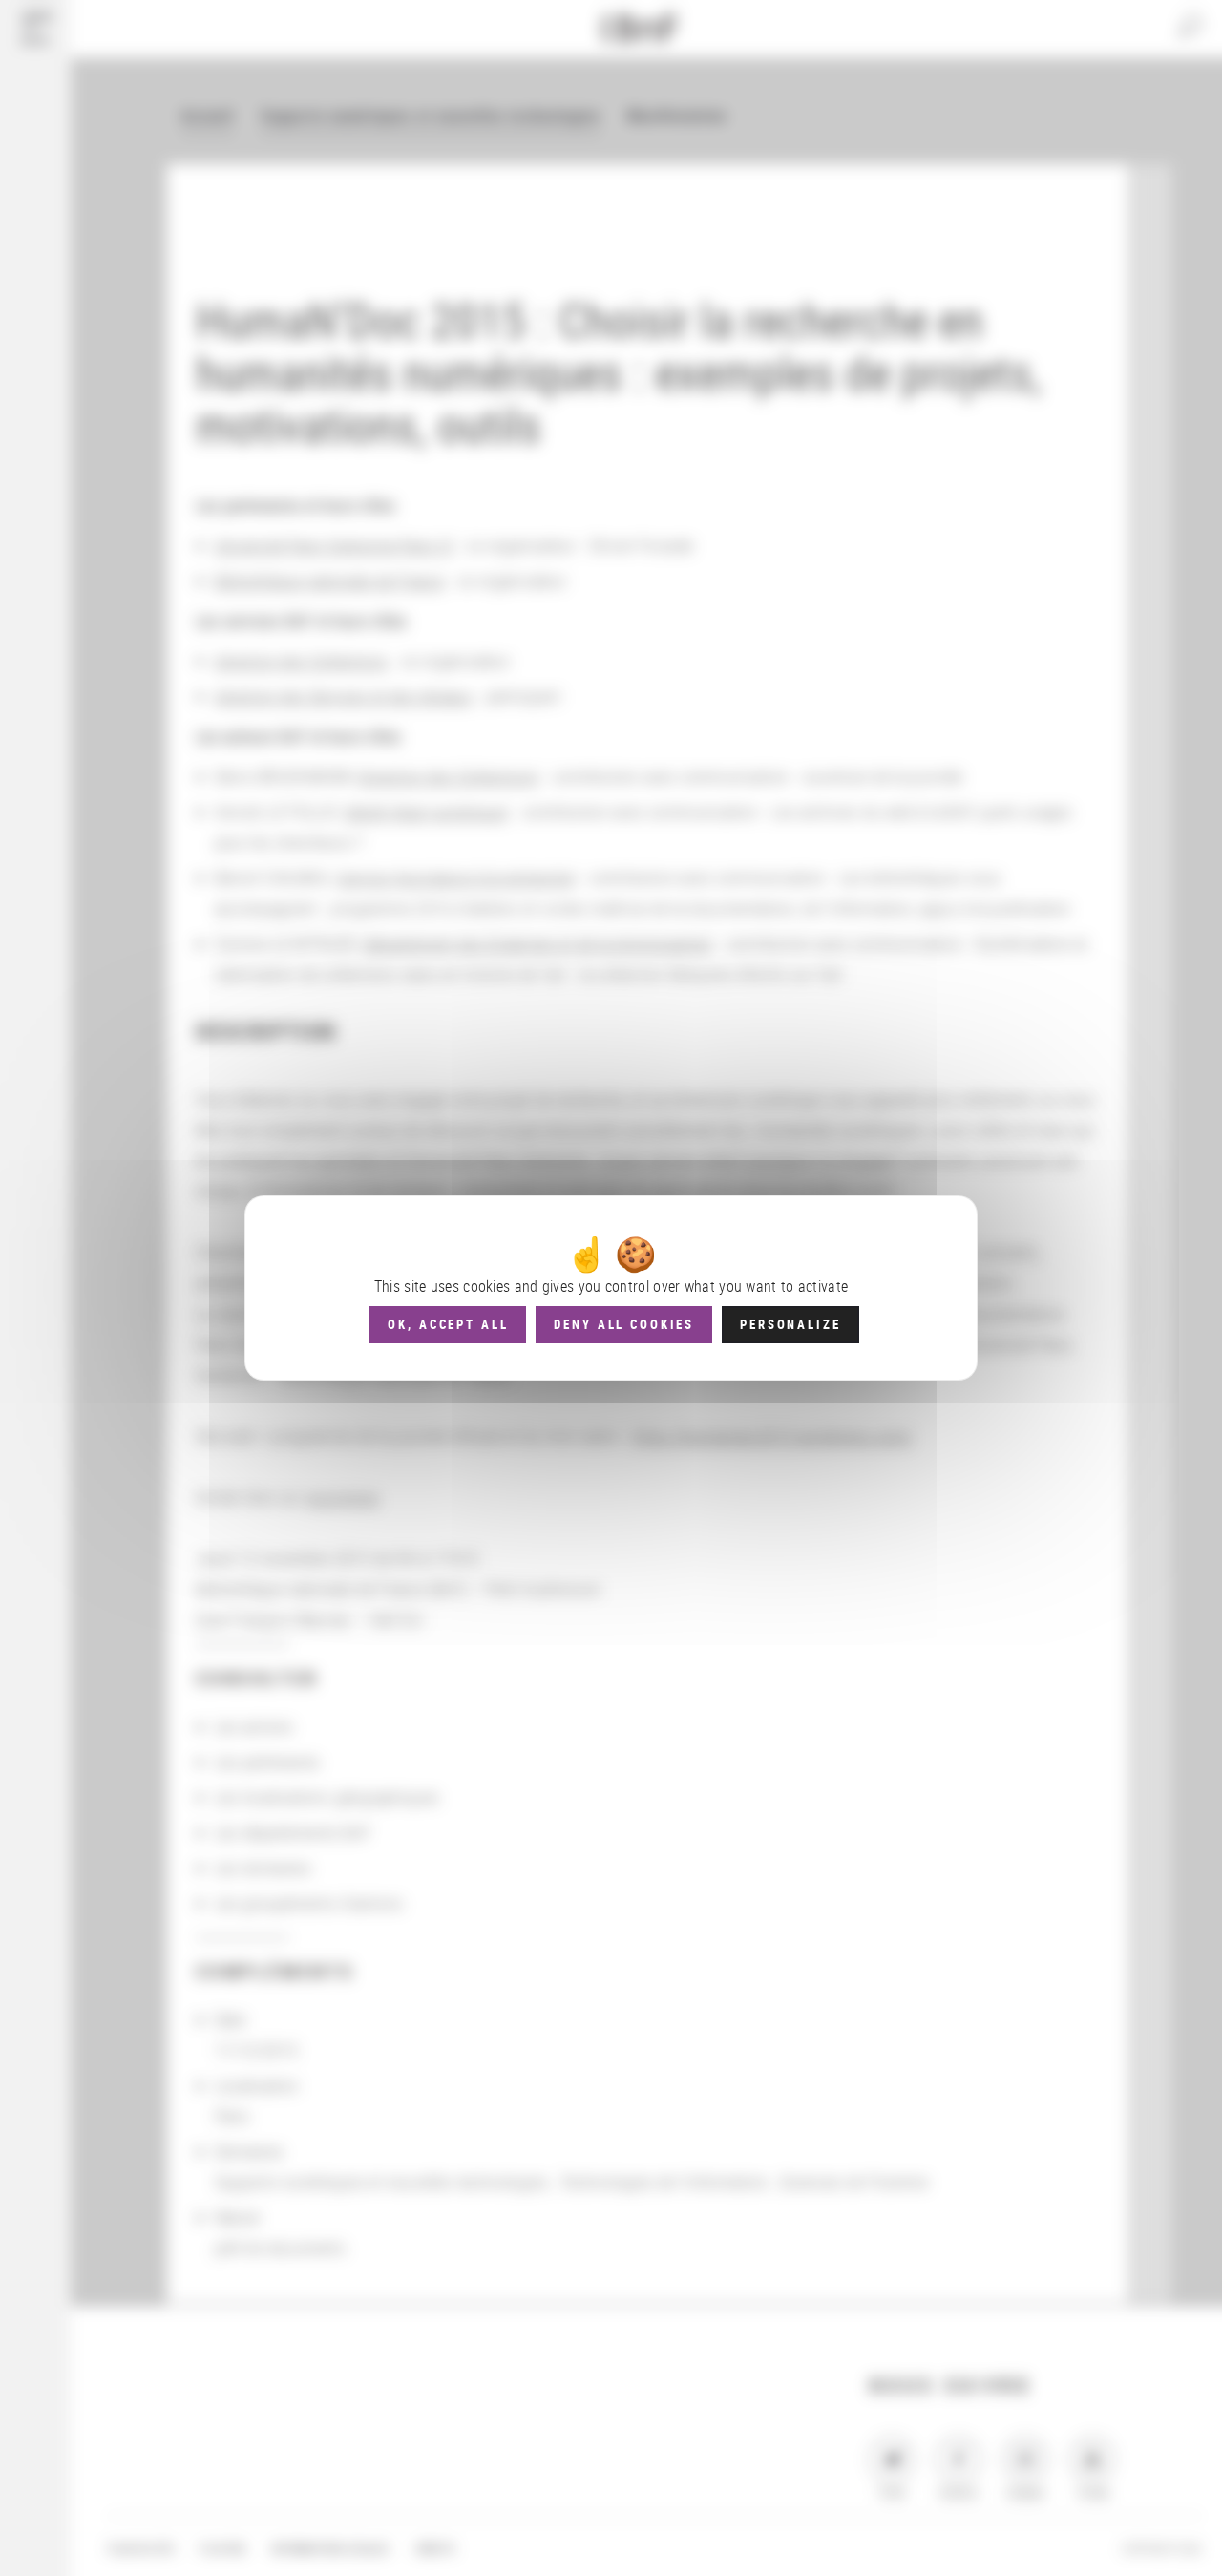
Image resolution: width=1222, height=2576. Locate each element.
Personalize (790, 1324)
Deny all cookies (624, 1324)
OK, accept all (448, 1324)
